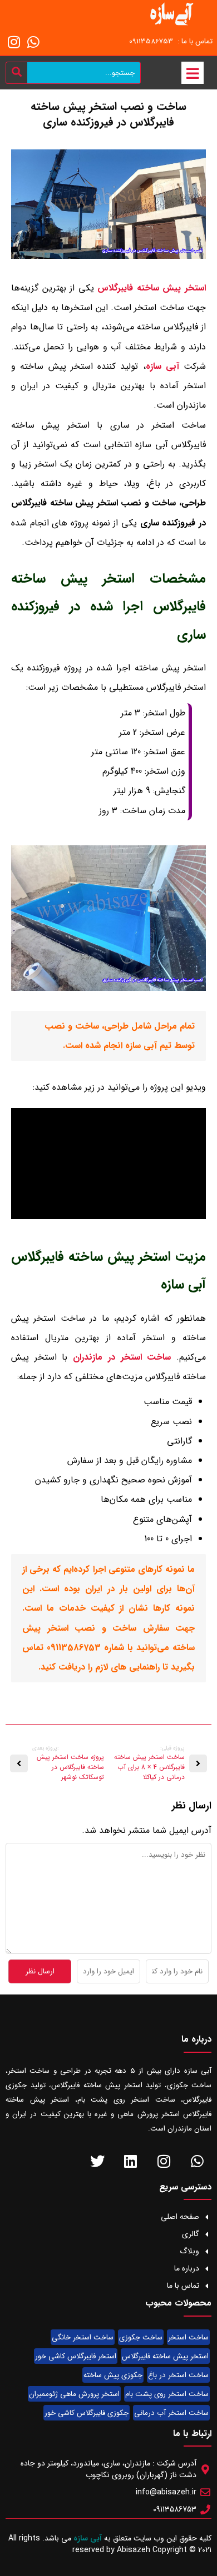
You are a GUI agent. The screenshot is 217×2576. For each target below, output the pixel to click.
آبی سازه (162, 366)
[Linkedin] (130, 2161)
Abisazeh (134, 2550)
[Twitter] (97, 2161)
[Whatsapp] (33, 42)
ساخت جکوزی (141, 2337)
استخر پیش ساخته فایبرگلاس (152, 288)
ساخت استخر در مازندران (122, 1357)
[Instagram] (14, 42)
